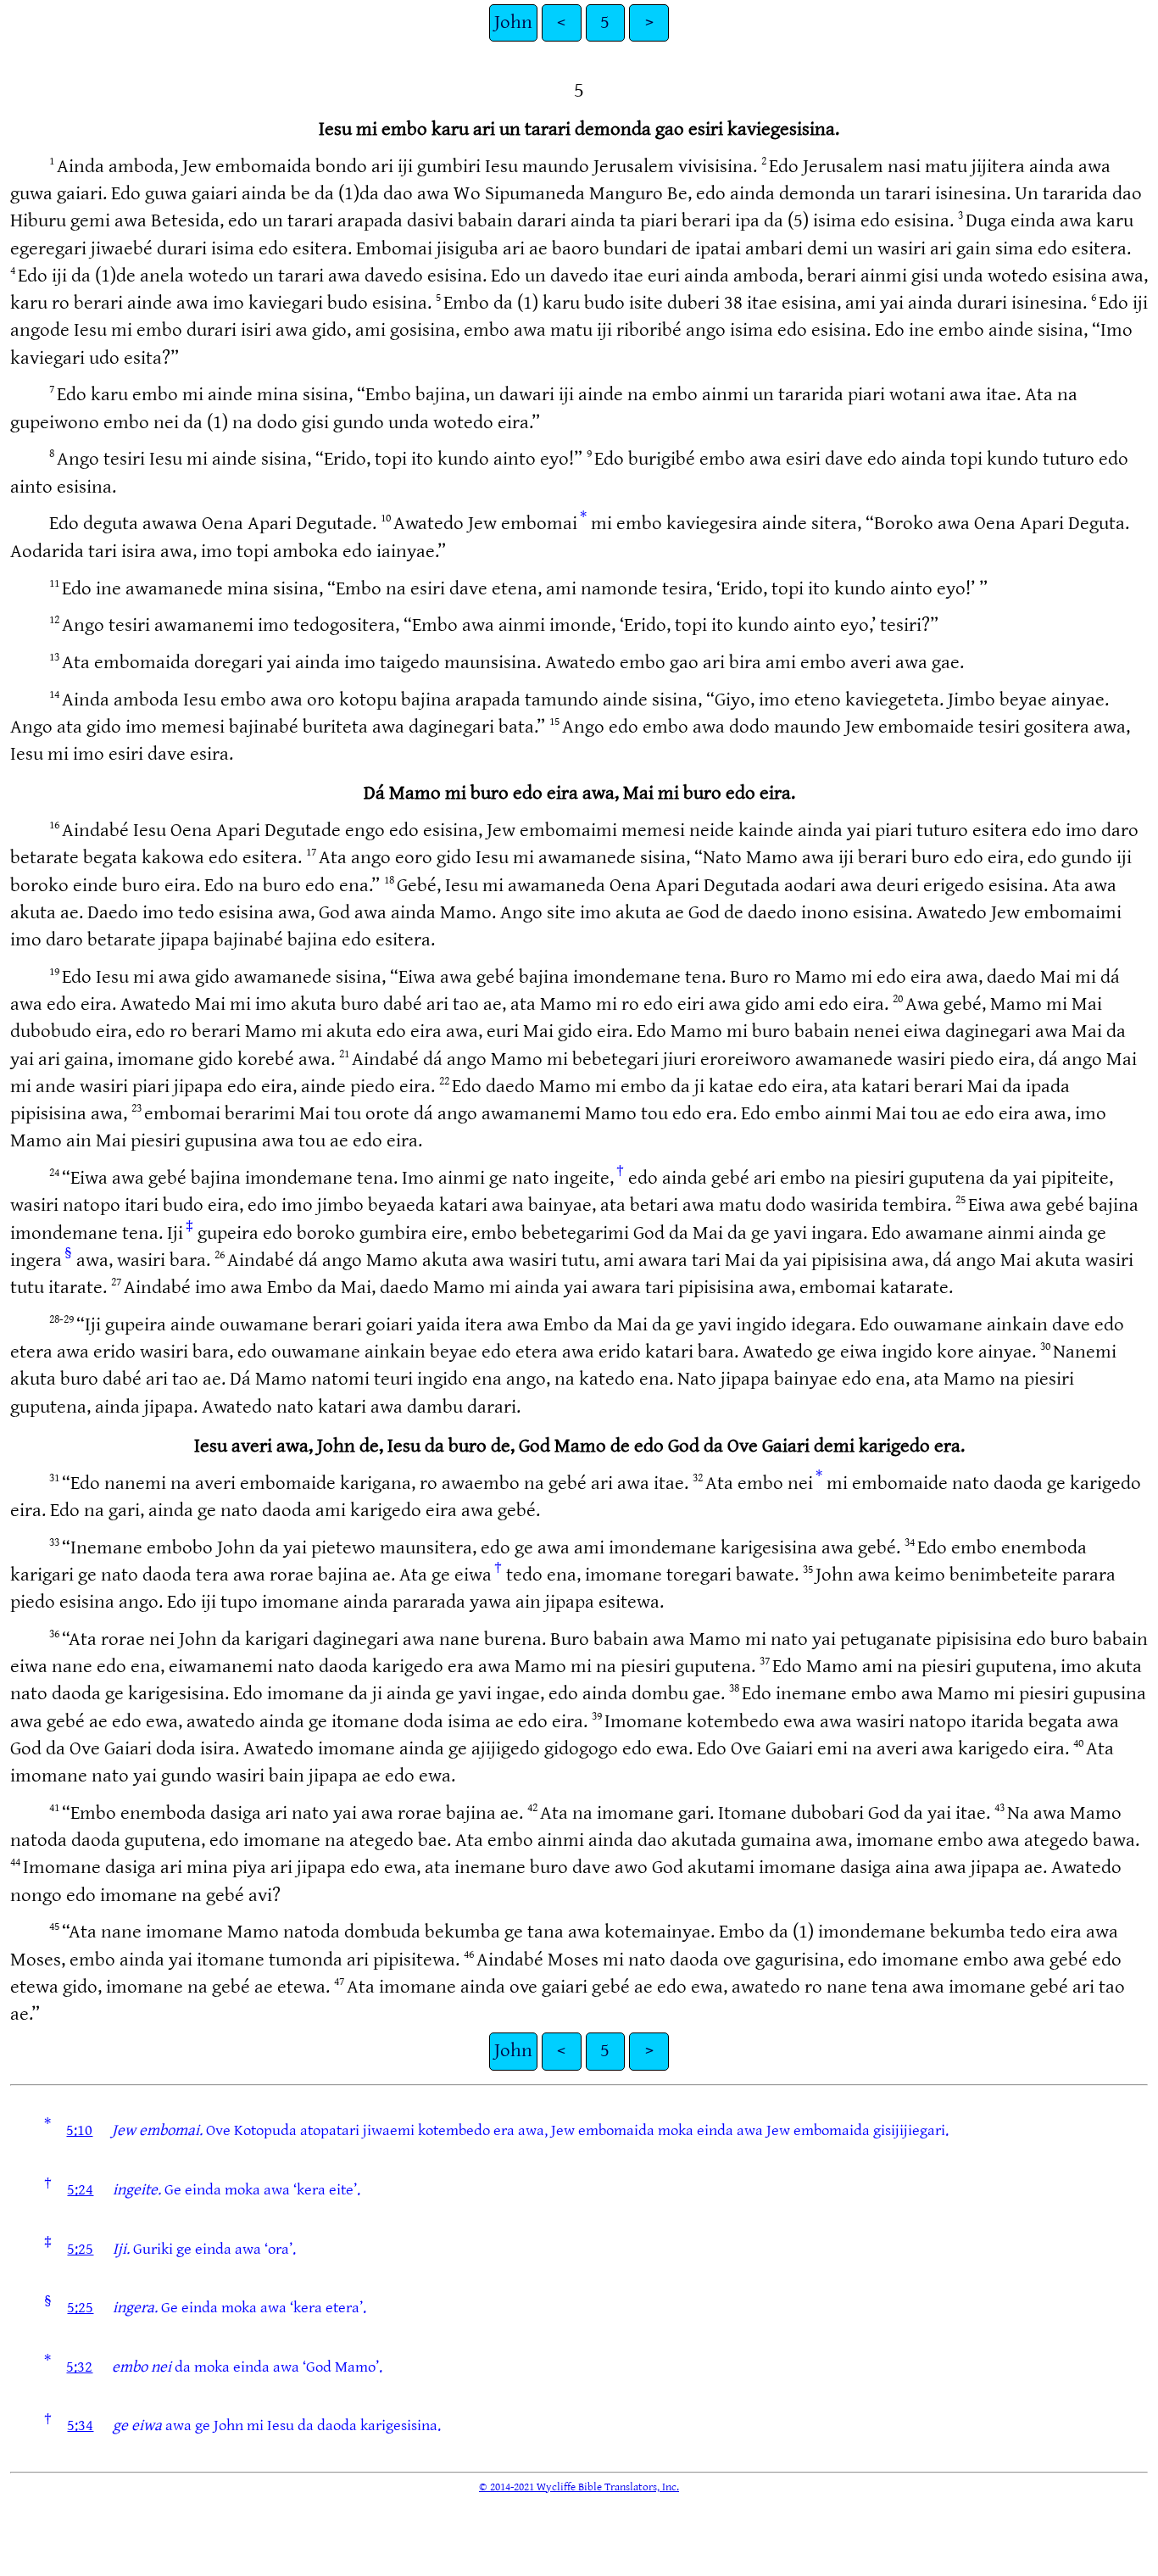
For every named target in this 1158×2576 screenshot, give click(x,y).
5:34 (80, 2425)
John (513, 22)
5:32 (79, 2367)
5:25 (80, 2249)
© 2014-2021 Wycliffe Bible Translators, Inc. (579, 2487)
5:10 (79, 2130)
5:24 (80, 2190)
